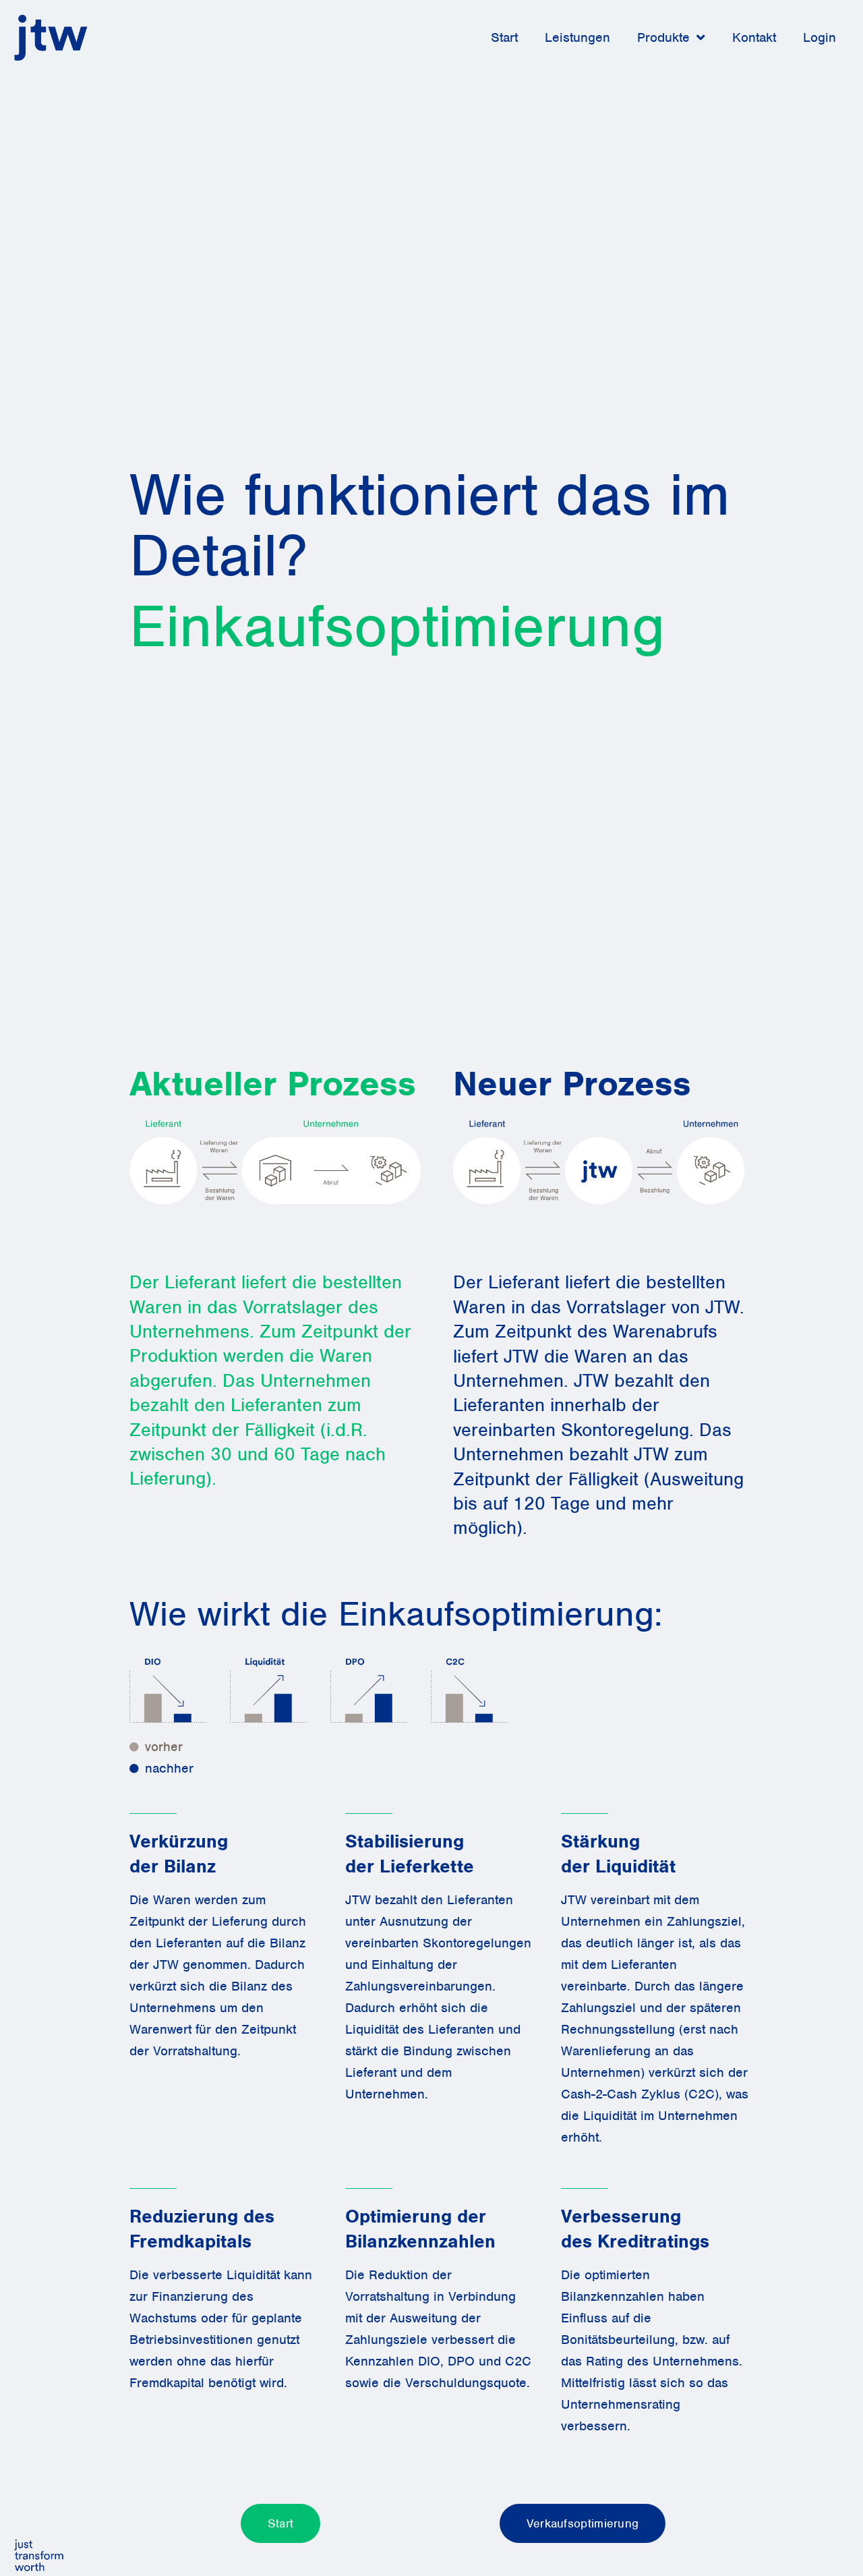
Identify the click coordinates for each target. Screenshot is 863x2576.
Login (820, 37)
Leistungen (577, 37)
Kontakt (754, 37)
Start (504, 37)
